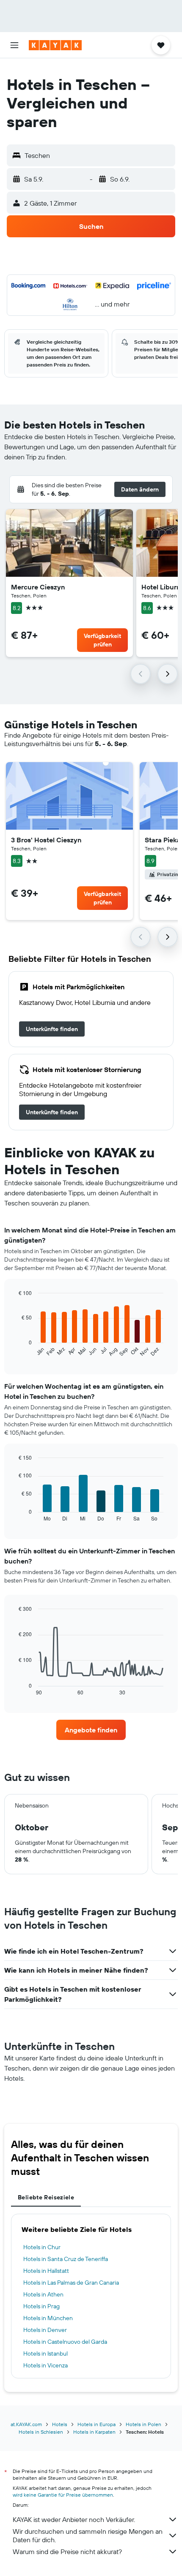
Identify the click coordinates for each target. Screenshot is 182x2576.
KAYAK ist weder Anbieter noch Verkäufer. (74, 2519)
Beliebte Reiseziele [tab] (46, 2197)
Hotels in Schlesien (41, 2432)
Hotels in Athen (43, 2294)
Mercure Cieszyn (38, 587)
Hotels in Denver (45, 2330)
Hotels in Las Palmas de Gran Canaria (71, 2283)
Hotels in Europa (97, 2424)
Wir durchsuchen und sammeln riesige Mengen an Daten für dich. (88, 2535)
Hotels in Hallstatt (46, 2271)
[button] (14, 45)
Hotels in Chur (42, 2247)
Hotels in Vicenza (45, 2365)
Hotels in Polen (143, 2424)
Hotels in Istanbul (45, 2353)
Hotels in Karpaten (94, 2432)
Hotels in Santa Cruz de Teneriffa (66, 2259)
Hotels (60, 2424)
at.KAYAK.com (26, 2424)
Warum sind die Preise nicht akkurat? (67, 2552)
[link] (52, 1029)
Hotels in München (48, 2318)
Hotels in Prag (41, 2306)
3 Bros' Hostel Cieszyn (46, 840)
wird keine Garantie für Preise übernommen (63, 2495)
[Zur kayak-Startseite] (55, 45)
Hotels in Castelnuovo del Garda (65, 2342)
